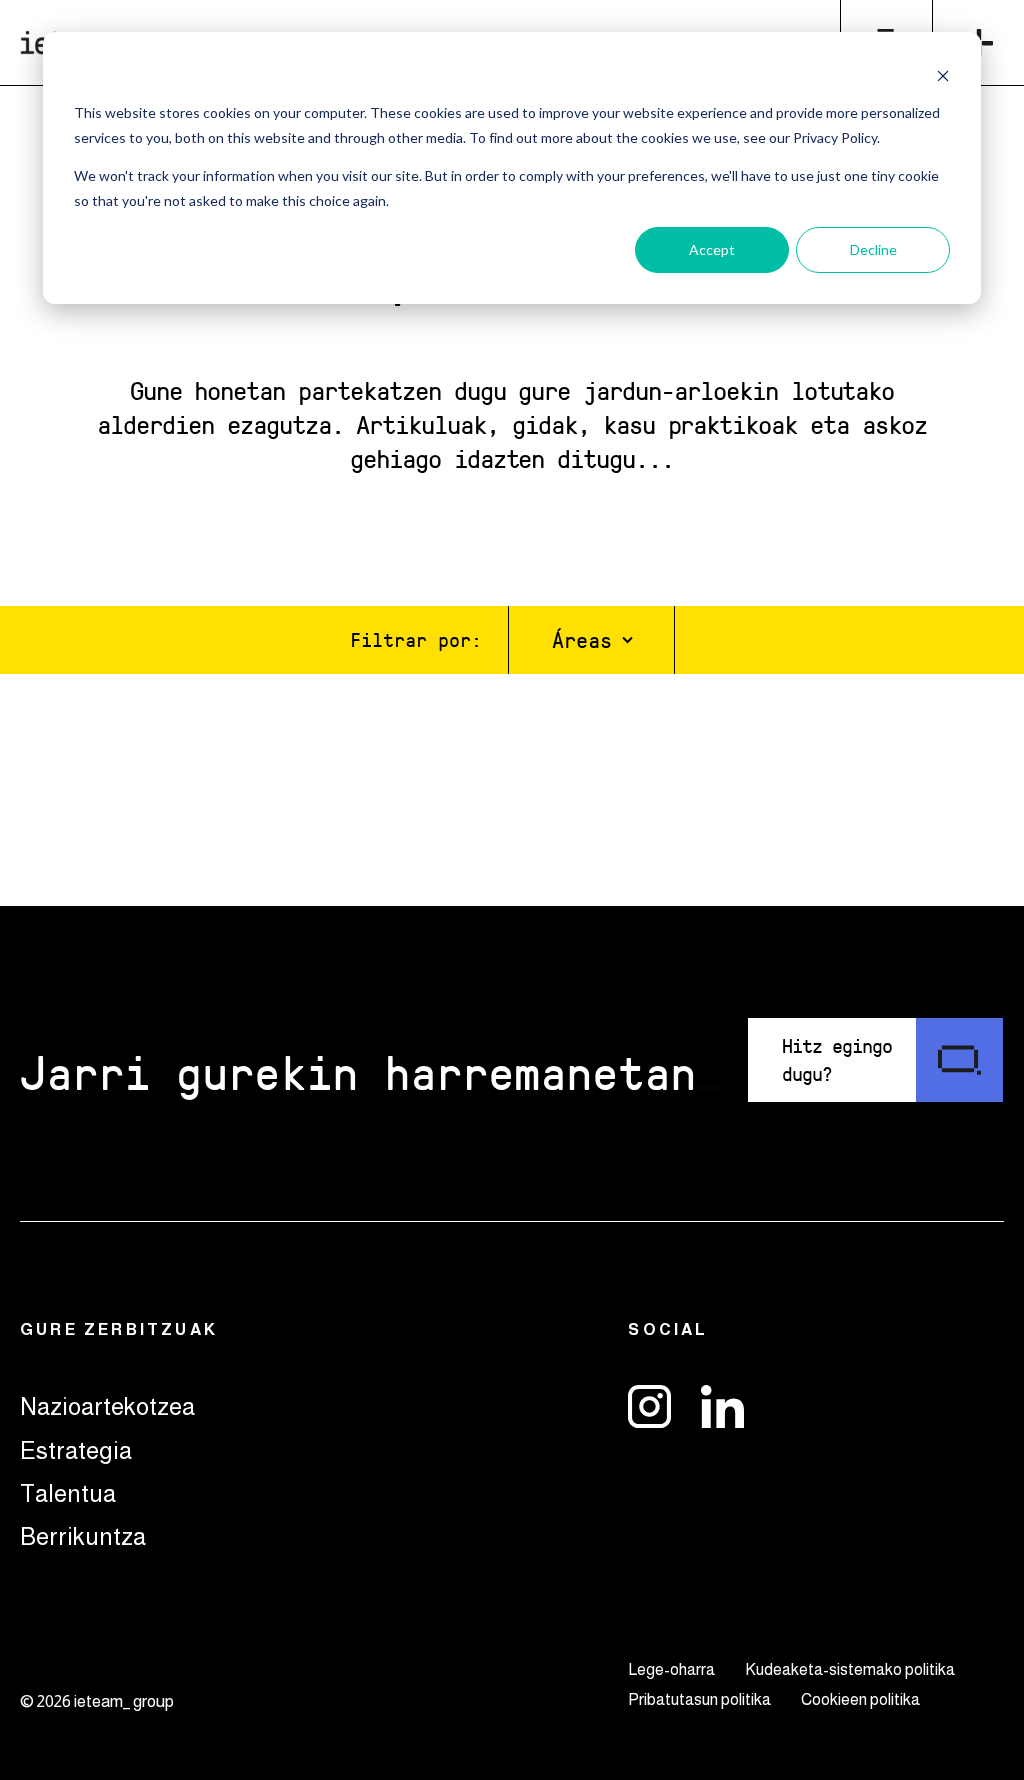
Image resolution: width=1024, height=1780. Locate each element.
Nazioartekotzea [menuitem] (107, 1406)
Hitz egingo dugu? (837, 1059)
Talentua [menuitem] (68, 1493)
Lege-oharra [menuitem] (671, 1669)
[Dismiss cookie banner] (943, 75)
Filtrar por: (416, 639)
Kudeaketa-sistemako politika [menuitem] (850, 1669)
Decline (873, 249)
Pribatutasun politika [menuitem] (699, 1699)
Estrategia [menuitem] (76, 1450)
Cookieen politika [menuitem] (860, 1699)
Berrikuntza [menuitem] (83, 1536)
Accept (712, 249)
